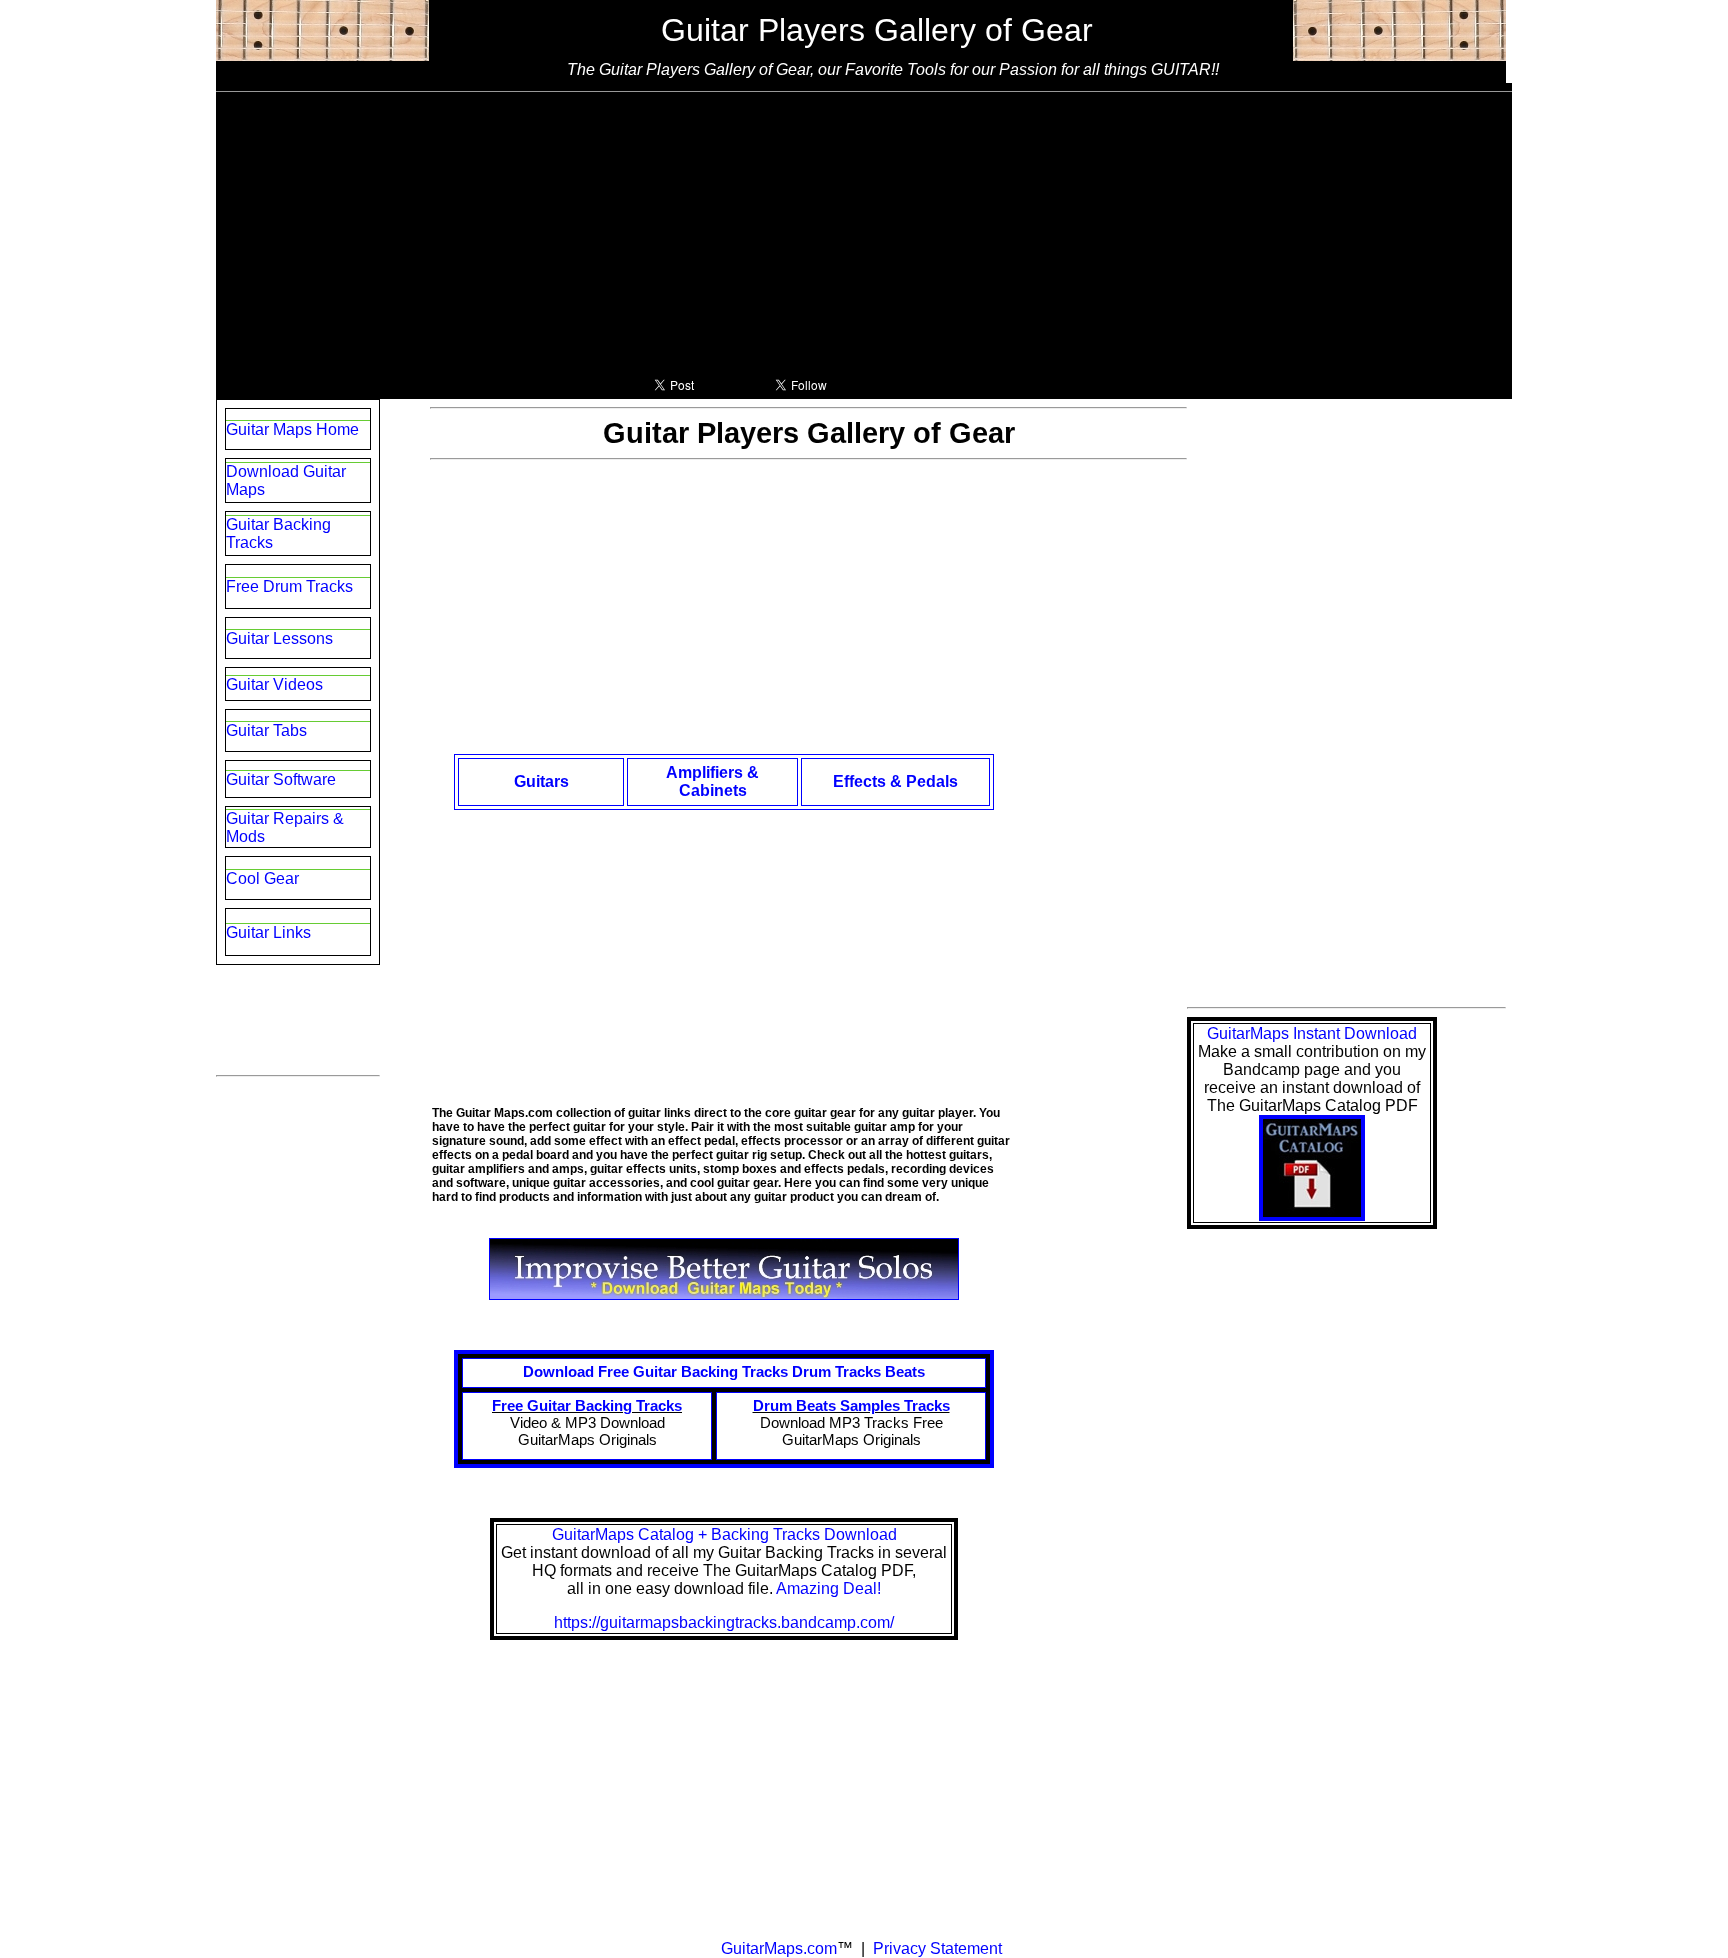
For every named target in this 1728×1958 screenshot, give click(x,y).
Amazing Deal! (828, 1588)
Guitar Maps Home (292, 429)
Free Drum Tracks (289, 586)
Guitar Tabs (266, 730)
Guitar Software (281, 779)
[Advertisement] (864, 232)
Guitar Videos (274, 684)
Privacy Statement (935, 1948)
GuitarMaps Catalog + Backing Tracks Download (724, 1534)
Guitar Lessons (279, 638)
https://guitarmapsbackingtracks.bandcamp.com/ (724, 1622)
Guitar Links (268, 932)
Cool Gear (262, 878)
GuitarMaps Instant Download (1312, 1033)
